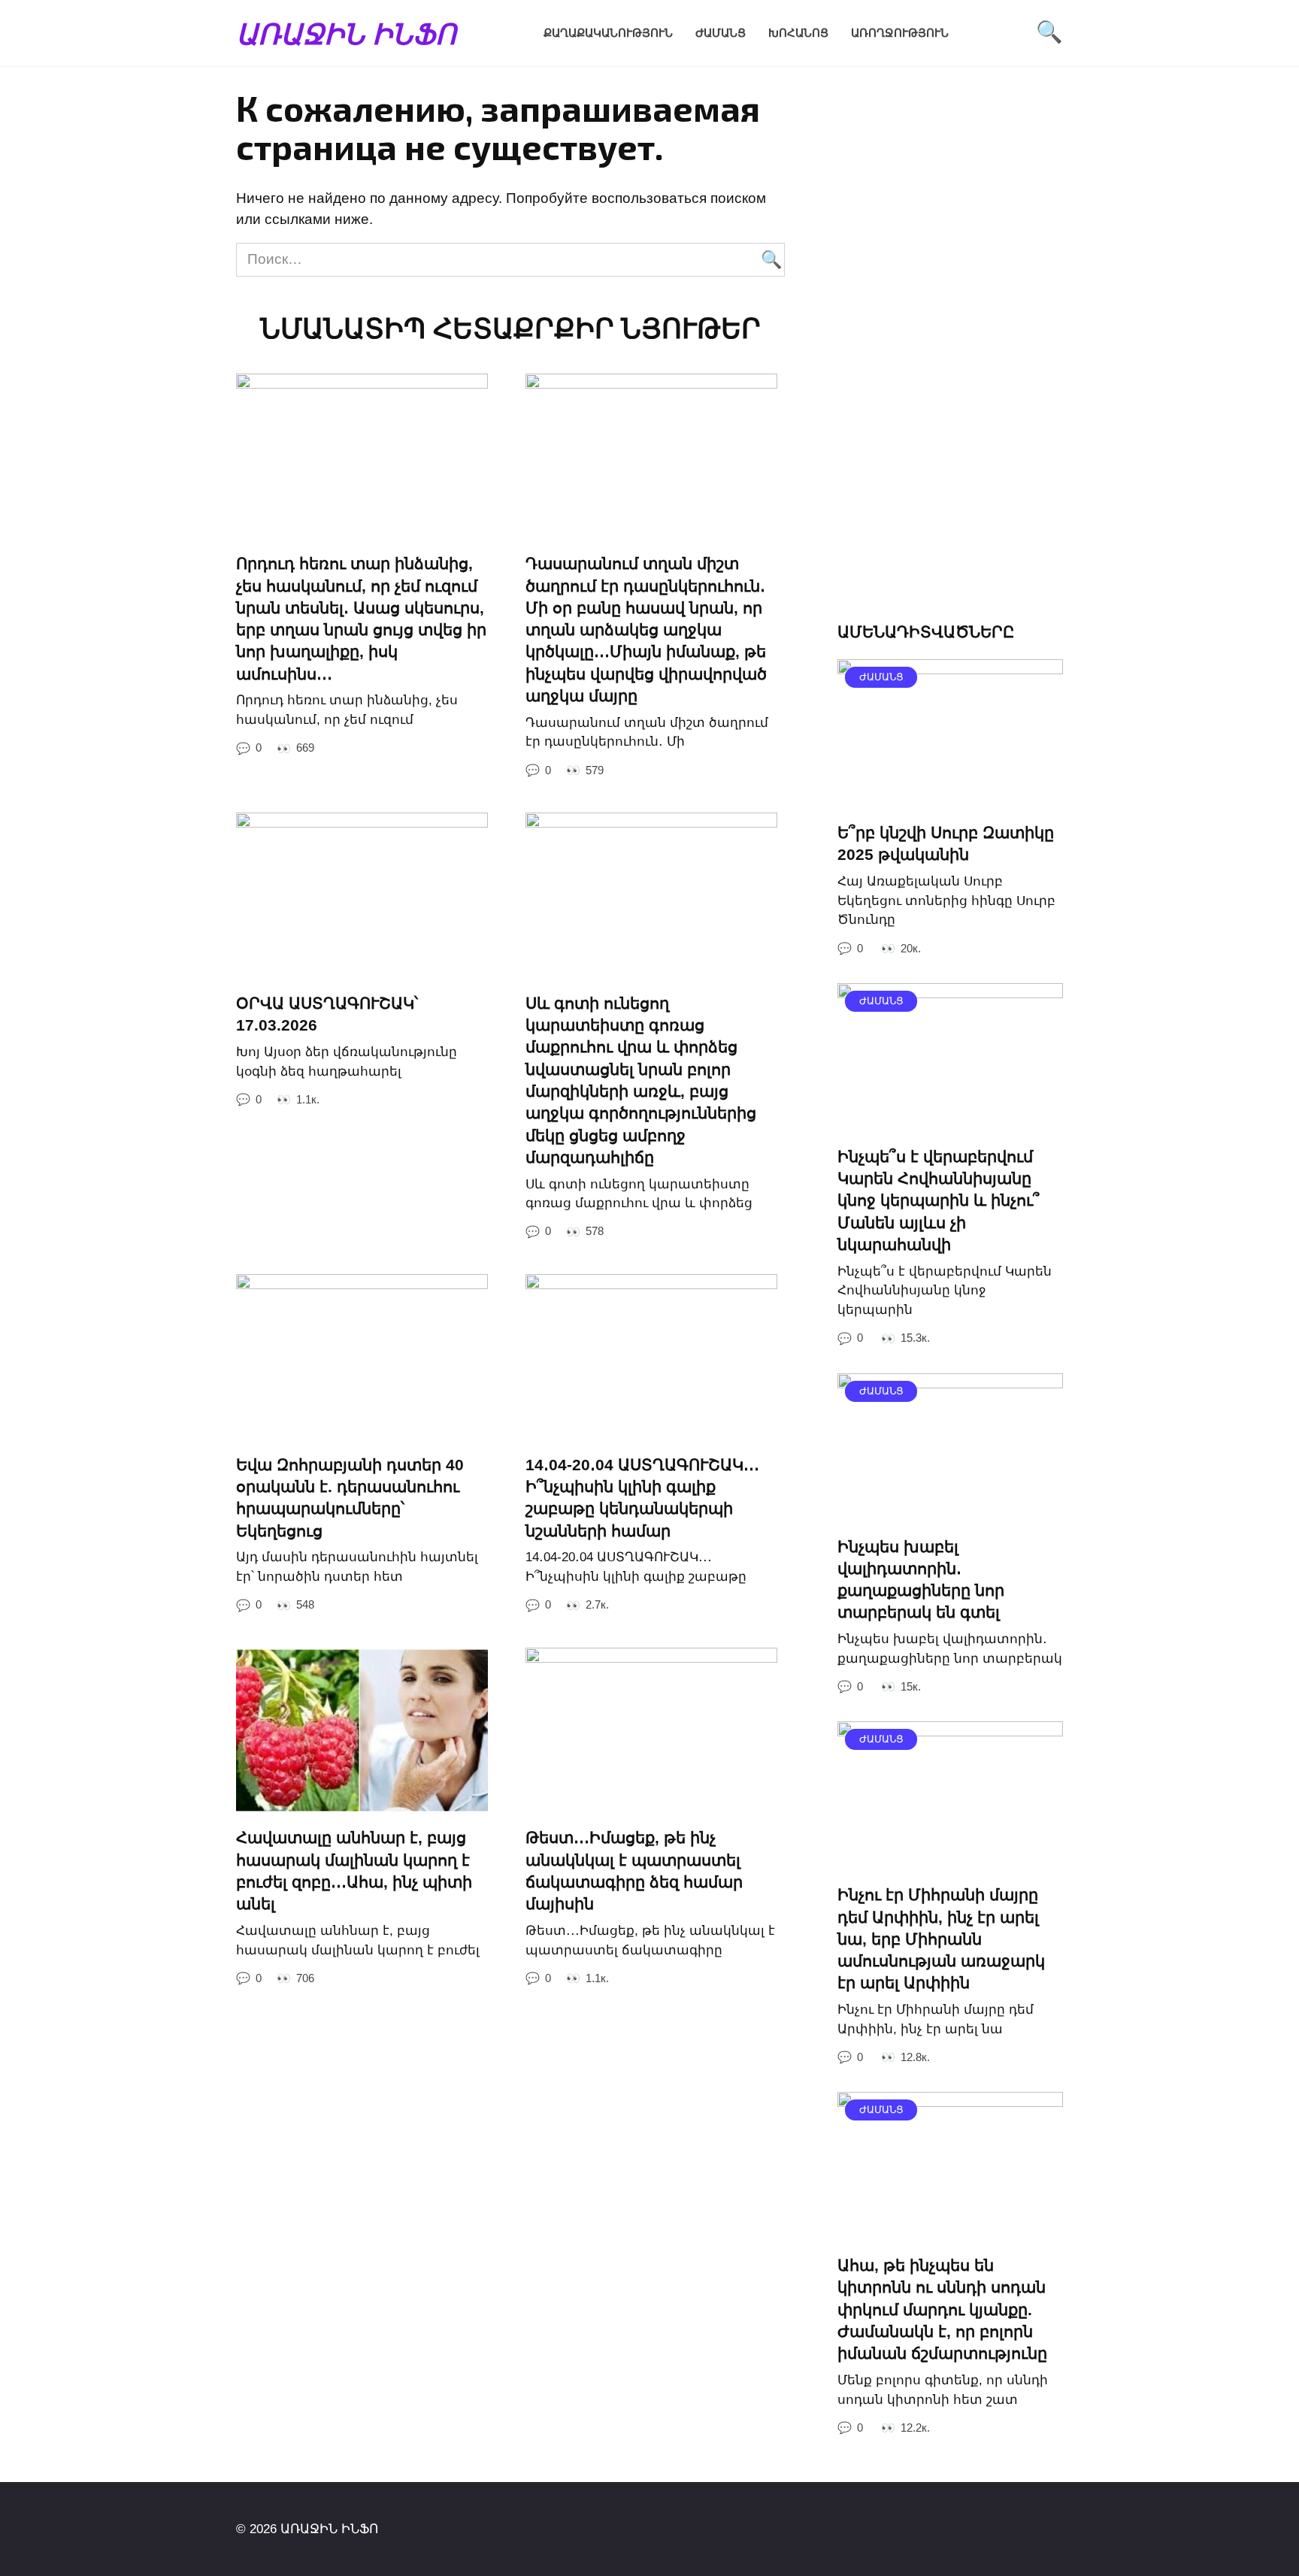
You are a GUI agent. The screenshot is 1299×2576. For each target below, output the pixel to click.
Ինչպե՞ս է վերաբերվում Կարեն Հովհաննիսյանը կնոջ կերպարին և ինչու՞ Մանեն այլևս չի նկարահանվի (939, 1200)
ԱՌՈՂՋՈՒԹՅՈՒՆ (900, 33)
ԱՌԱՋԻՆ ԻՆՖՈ (346, 33)
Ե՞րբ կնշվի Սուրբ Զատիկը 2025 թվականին (946, 843)
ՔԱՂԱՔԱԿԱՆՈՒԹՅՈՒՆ (608, 33)
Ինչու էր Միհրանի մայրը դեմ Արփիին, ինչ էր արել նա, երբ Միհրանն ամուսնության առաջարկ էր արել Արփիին (941, 1939)
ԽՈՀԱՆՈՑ (798, 33)
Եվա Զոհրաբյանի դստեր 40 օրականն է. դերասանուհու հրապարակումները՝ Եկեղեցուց (350, 1498)
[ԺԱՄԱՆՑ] (950, 796)
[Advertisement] (950, 358)
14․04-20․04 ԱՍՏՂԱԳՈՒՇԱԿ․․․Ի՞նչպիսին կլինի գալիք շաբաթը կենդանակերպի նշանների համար (642, 1498)
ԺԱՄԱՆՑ (721, 33)
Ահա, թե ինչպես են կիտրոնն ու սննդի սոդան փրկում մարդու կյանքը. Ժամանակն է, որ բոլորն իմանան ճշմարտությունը (942, 2309)
